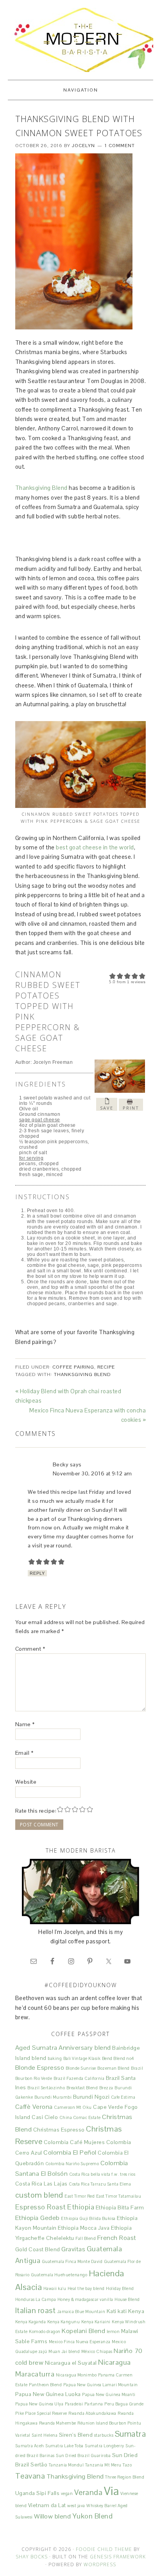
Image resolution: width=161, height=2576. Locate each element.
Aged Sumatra (36, 2048)
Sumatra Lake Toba (64, 2446)
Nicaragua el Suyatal (71, 2363)
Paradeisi (74, 2404)
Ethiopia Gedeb (38, 2218)
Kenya (136, 2311)
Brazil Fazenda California (79, 2078)
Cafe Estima (123, 2097)
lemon (113, 2331)
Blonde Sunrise (81, 2068)
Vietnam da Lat (47, 2505)
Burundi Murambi (53, 2097)
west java (76, 2506)
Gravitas (73, 2249)
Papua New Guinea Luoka (48, 2394)
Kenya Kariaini (96, 2322)
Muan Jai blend (64, 2351)
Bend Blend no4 (118, 2058)
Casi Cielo (45, 2117)
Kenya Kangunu (64, 2322)
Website (26, 1782)
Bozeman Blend (114, 2068)
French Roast (117, 2238)
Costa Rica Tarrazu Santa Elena (100, 2184)
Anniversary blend (85, 2048)
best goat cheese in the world (95, 847)
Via (112, 2491)
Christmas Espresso (59, 2130)
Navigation (81, 90)
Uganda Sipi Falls (38, 2493)
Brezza (106, 2088)
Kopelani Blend (83, 2331)
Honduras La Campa (36, 2299)
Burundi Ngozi (91, 2097)
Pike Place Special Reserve (41, 2413)
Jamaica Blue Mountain (81, 2312)
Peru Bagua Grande (124, 2404)
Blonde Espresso (40, 2068)
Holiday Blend (120, 2288)
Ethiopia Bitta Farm (120, 2207)
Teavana (30, 2476)
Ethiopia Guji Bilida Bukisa (88, 2218)
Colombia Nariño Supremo (72, 2164)
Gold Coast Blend (38, 2249)
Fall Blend (86, 2238)
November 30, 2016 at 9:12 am (92, 1473)
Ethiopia (81, 2207)
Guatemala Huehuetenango (59, 2275)
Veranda (89, 2492)
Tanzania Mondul (66, 2465)
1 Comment (120, 146)
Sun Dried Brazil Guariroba (83, 2455)
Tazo (127, 2465)
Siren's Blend (76, 2435)
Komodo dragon (45, 2331)
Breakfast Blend (82, 2088)
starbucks (104, 2435)
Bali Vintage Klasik (82, 2058)
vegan (67, 2493)
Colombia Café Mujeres (74, 2142)
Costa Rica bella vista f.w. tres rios (102, 2174)
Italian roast (36, 2310)
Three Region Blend (125, 2477)
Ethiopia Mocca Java (84, 2228)
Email (24, 1753)
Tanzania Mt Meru (103, 2465)
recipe (106, 1367)
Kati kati (117, 2311)
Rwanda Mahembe (58, 2423)
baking (55, 2058)
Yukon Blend (93, 2516)
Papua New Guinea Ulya (39, 2404)
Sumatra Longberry (105, 2446)
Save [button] (107, 1108)
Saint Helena (45, 2435)
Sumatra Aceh (30, 2446)
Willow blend (52, 2516)
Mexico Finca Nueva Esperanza (80, 2342)
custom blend (39, 2195)
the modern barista (80, 40)
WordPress (100, 2564)
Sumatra (131, 2434)
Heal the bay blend (86, 2288)
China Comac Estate (80, 2117)
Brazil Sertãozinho (46, 2088)
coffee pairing (73, 1367)
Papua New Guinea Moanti (109, 2394)
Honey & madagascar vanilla (85, 2299)
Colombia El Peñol (70, 2152)
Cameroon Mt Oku (73, 2107)
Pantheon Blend (45, 2385)
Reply (37, 1573)
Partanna (94, 2404)
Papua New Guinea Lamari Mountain (101, 2385)
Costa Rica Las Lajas (41, 2184)
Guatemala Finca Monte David (72, 2261)
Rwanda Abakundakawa (92, 2413)
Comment (30, 1649)
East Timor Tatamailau (119, 2196)
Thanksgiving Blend (41, 488)
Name (25, 1724)
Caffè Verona (34, 2107)
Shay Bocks (32, 2557)
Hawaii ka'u (55, 2288)
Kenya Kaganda (31, 2322)
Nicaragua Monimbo (76, 2375)
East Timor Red (80, 2196)
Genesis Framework (118, 2557)
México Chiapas (97, 2351)
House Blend (127, 2299)
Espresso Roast (41, 2207)
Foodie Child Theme (104, 2549)
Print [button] (131, 1108)
